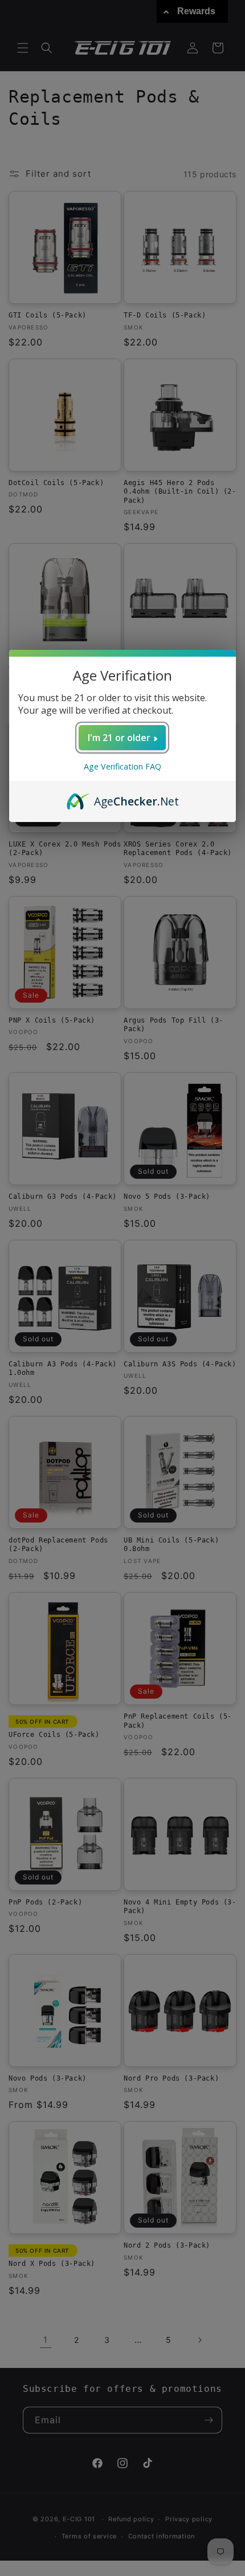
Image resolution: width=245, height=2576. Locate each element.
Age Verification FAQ (122, 766)
